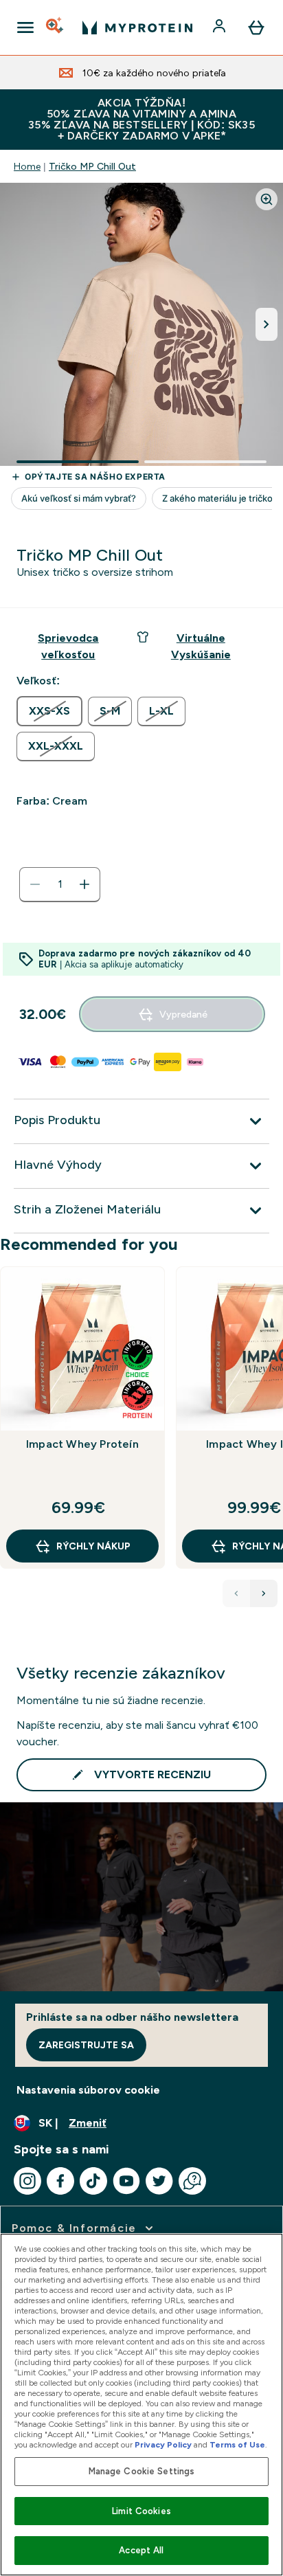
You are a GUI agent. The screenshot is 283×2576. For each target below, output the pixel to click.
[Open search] (56, 27)
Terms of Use (237, 2445)
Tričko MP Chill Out (92, 166)
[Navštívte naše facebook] (60, 2181)
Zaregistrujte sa (86, 2045)
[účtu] (220, 27)
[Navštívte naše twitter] (159, 2181)
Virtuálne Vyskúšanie (201, 646)
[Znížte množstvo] (35, 884)
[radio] (49, 711)
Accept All (141, 2550)
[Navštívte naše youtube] (126, 2181)
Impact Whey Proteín (82, 1444)
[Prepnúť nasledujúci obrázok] (267, 324)
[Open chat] (192, 2181)
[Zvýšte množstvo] (84, 884)
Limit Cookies (141, 2511)
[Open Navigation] (25, 27)
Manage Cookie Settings (142, 2471)
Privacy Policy (163, 2445)
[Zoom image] (267, 199)
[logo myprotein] (137, 27)
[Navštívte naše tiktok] (93, 2181)
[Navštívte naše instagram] (27, 2181)
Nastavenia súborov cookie (88, 2090)
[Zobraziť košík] (256, 27)
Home (27, 166)
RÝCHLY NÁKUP (93, 1546)
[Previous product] (236, 1593)
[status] (60, 884)
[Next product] (264, 1593)
